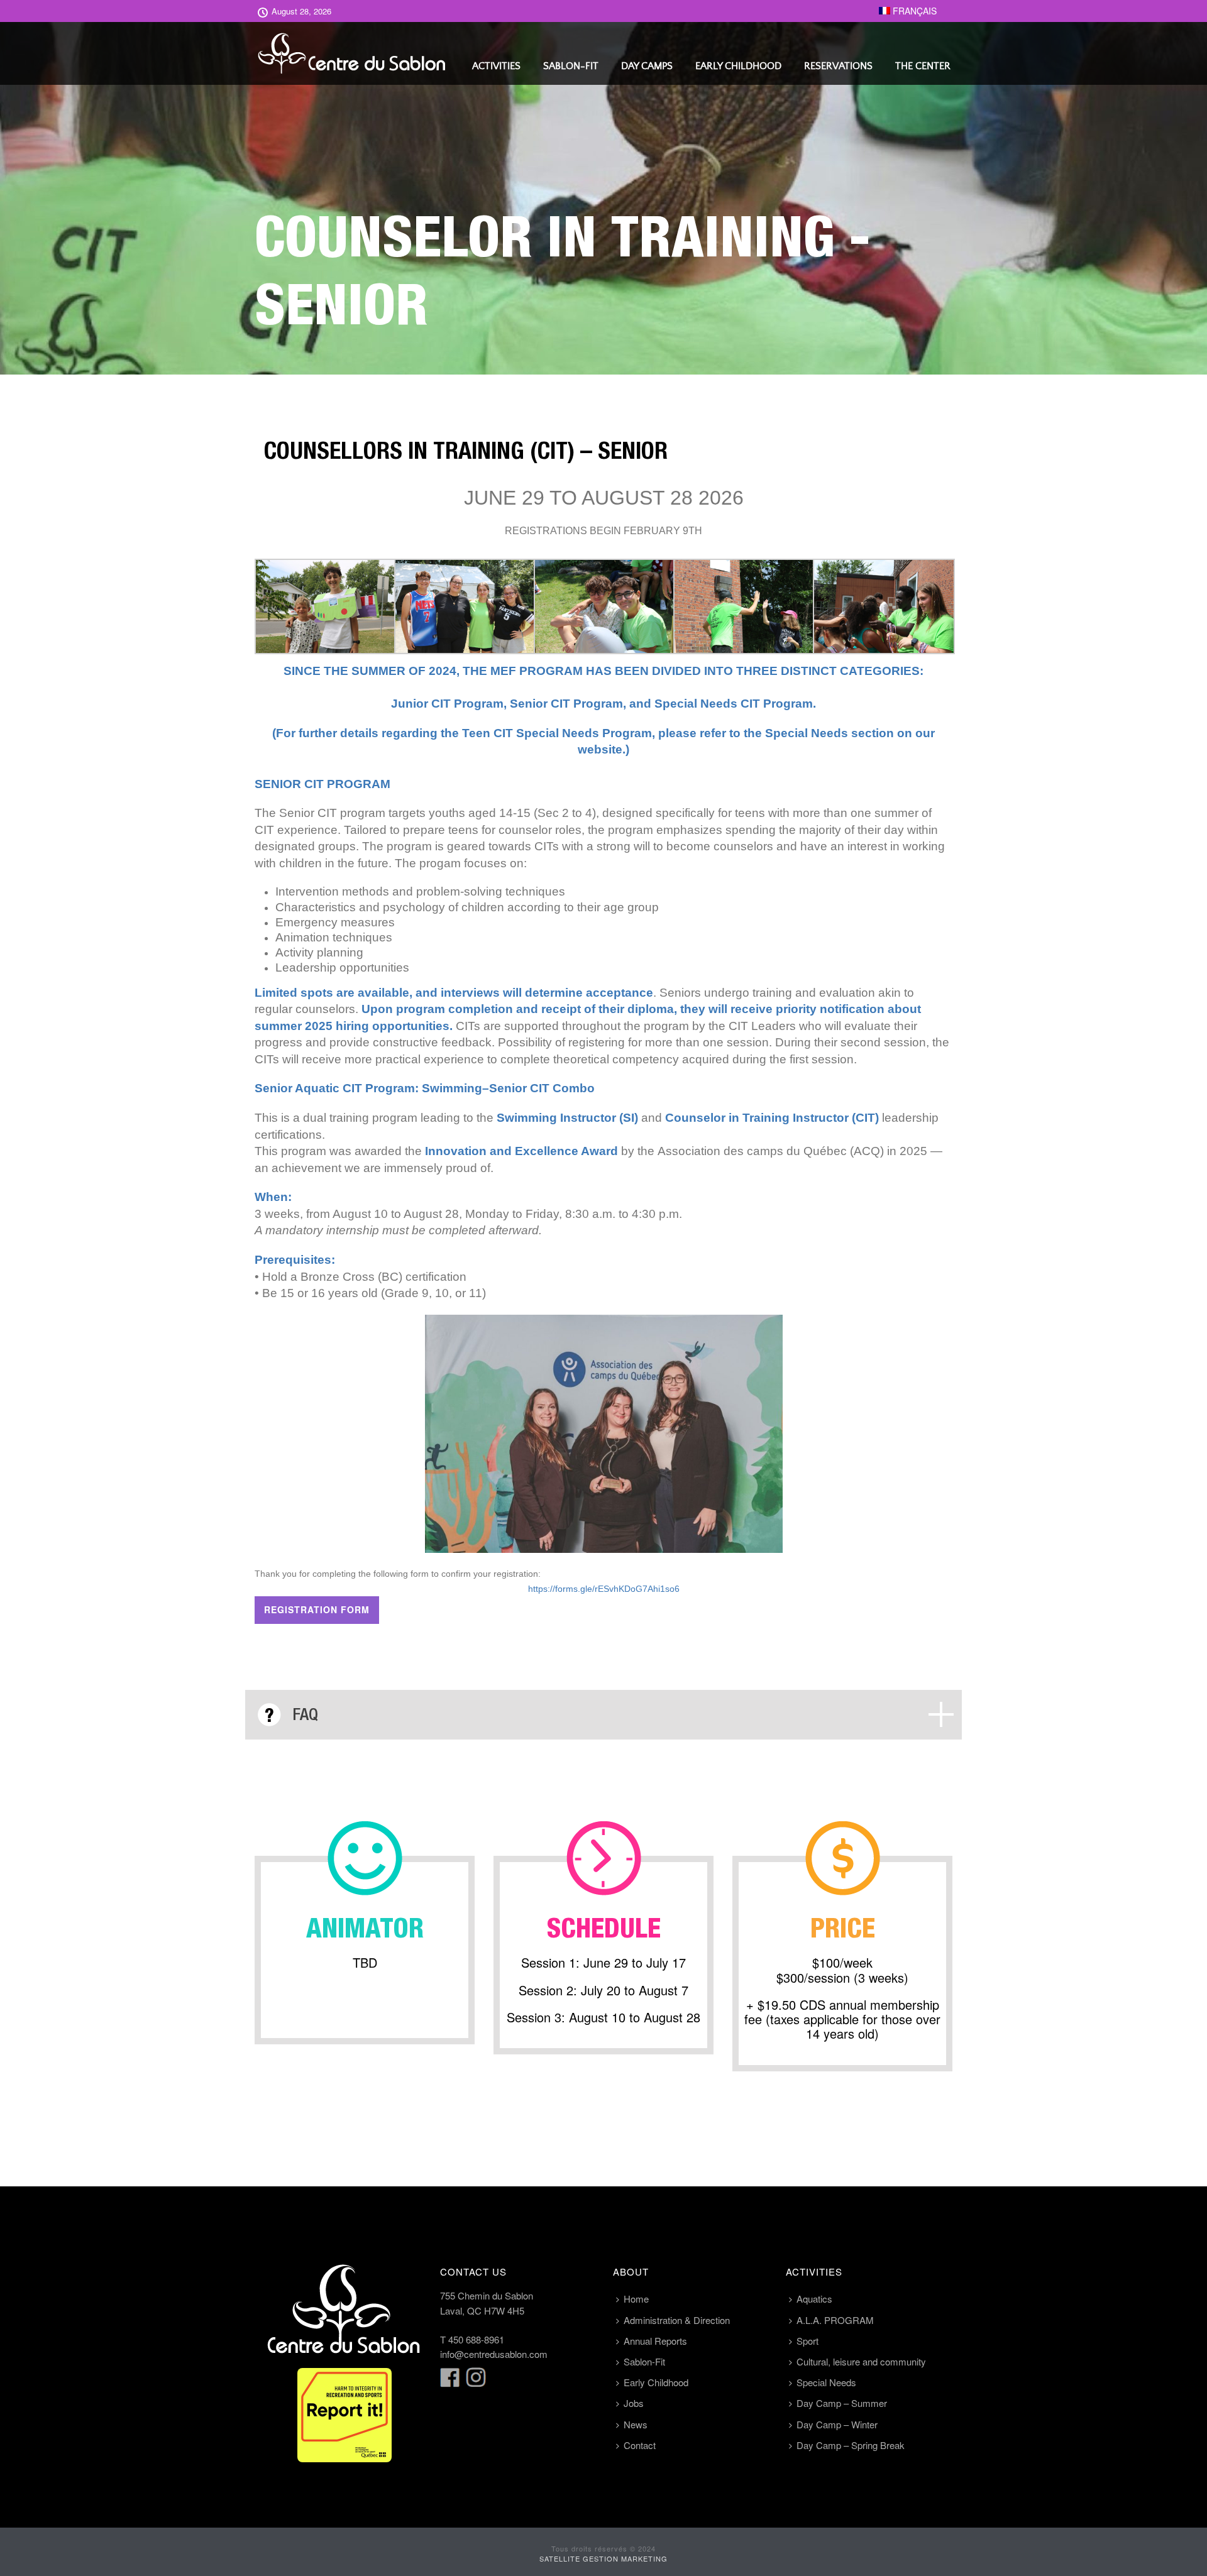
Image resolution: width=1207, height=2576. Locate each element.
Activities (496, 66)
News (636, 2424)
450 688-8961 (476, 2339)
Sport (807, 2341)
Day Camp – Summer (842, 2403)
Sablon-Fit (571, 66)
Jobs (634, 2403)
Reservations (838, 66)
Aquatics (814, 2299)
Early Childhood (738, 66)
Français (913, 11)
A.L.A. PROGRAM (835, 2320)
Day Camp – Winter (837, 2424)
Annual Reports (655, 2341)
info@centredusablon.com (494, 2354)
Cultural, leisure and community (861, 2361)
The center (923, 66)
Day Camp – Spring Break (851, 2445)
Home (636, 2299)
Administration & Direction (677, 2320)
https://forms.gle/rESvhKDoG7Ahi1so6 (604, 1589)
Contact (640, 2445)
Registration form (317, 1609)
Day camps (647, 66)
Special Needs (826, 2382)
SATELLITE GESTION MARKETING (603, 2558)
